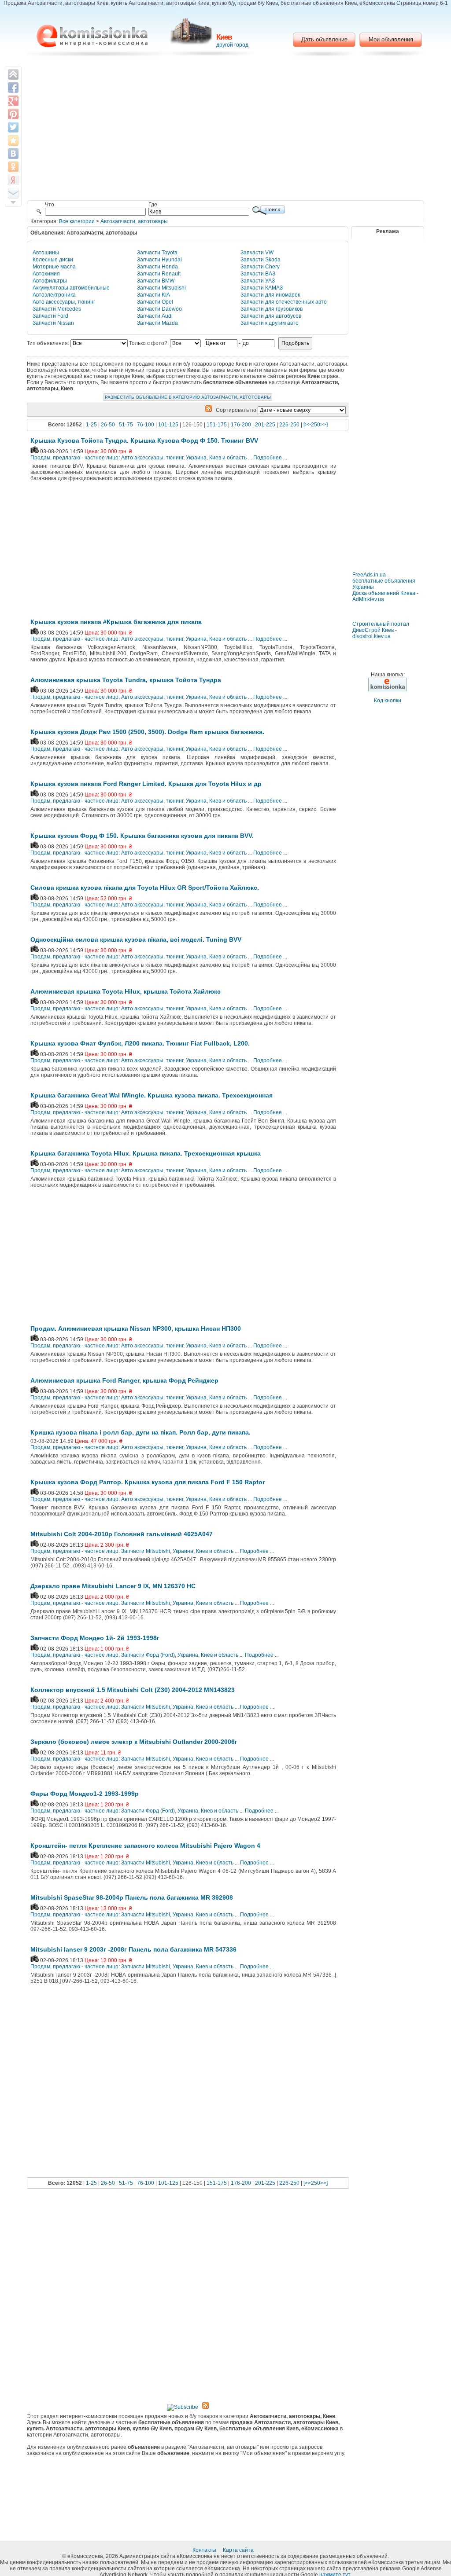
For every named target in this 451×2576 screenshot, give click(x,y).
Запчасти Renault (159, 274)
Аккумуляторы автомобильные (71, 288)
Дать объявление (324, 39)
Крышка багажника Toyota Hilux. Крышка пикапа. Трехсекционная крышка (146, 1153)
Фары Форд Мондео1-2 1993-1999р (85, 1794)
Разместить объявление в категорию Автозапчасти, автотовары (188, 397)
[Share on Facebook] (13, 88)
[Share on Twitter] (13, 127)
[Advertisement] (226, 130)
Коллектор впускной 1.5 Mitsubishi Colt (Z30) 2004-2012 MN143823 (133, 1690)
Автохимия (46, 274)
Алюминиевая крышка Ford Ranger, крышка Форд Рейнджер (124, 1380)
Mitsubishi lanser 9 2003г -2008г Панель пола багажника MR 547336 (133, 1949)
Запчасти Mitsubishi (161, 288)
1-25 (91, 425)
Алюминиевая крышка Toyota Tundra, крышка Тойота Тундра (126, 680)
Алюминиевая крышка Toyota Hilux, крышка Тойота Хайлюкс (126, 991)
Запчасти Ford (50, 316)
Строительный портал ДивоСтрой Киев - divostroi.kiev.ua (381, 630)
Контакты (205, 2550)
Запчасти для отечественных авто (284, 302)
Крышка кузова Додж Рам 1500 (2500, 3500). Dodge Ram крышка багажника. (147, 732)
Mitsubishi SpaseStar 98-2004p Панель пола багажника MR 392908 (132, 1897)
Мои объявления (391, 39)
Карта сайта (239, 2550)
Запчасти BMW (156, 281)
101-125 (168, 425)
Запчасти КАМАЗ (262, 288)
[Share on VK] (13, 154)
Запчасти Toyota (157, 253)
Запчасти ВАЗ (258, 274)
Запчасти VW (257, 253)
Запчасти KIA (153, 295)
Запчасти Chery (260, 267)
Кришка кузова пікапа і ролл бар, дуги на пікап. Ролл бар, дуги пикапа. (140, 1432)
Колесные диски (53, 260)
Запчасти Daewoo (159, 309)
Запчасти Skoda (261, 260)
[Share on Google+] (13, 101)
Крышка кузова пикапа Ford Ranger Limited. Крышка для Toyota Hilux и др (146, 784)
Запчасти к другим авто (270, 323)
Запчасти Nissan (53, 323)
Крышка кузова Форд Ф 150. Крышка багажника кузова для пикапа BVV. (142, 836)
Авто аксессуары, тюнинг (64, 302)
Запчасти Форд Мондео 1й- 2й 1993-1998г (95, 1638)
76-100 (146, 425)
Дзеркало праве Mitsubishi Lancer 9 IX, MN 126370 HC (113, 1586)
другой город (232, 45)
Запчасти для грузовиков (272, 309)
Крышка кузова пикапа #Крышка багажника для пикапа (116, 622)
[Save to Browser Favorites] (13, 140)
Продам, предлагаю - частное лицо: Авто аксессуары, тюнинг (107, 458)
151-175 (217, 425)
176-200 (241, 425)
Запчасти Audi (155, 316)
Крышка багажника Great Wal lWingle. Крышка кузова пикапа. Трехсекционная (152, 1095)
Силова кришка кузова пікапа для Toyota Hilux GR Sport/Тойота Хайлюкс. (145, 888)
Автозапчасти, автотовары (134, 221)
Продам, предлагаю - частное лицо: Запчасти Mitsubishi (100, 1551)
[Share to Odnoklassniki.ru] (13, 167)
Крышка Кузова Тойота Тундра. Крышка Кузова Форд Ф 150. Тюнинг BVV (144, 440)
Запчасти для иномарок (270, 295)
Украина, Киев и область (216, 458)
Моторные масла (54, 267)
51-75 (126, 425)
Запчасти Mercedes (57, 309)
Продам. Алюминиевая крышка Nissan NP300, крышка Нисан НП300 (136, 1328)
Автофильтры (50, 281)
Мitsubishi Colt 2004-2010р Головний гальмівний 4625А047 (122, 1534)
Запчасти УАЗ (258, 281)
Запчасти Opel (155, 302)
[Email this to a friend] (13, 193)
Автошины (46, 253)
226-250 (289, 425)
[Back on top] (13, 74)
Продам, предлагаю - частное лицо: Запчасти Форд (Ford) (103, 1655)
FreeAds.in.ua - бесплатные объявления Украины (384, 581)
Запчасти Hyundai (159, 260)
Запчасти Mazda (157, 323)
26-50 (108, 425)
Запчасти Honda (157, 267)
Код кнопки (388, 701)
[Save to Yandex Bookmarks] (13, 180)
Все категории (77, 221)
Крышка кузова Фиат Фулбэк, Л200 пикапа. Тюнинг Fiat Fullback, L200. (140, 1043)
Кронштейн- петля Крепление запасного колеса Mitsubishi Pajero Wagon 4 (145, 1846)
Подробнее (268, 458)
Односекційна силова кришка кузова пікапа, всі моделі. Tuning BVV (136, 939)
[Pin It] (13, 114)
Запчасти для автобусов (271, 316)
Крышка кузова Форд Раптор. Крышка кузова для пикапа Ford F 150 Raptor (148, 1482)
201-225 (265, 425)
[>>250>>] (316, 425)
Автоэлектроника (54, 295)
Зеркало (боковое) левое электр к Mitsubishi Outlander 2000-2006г (134, 1742)
